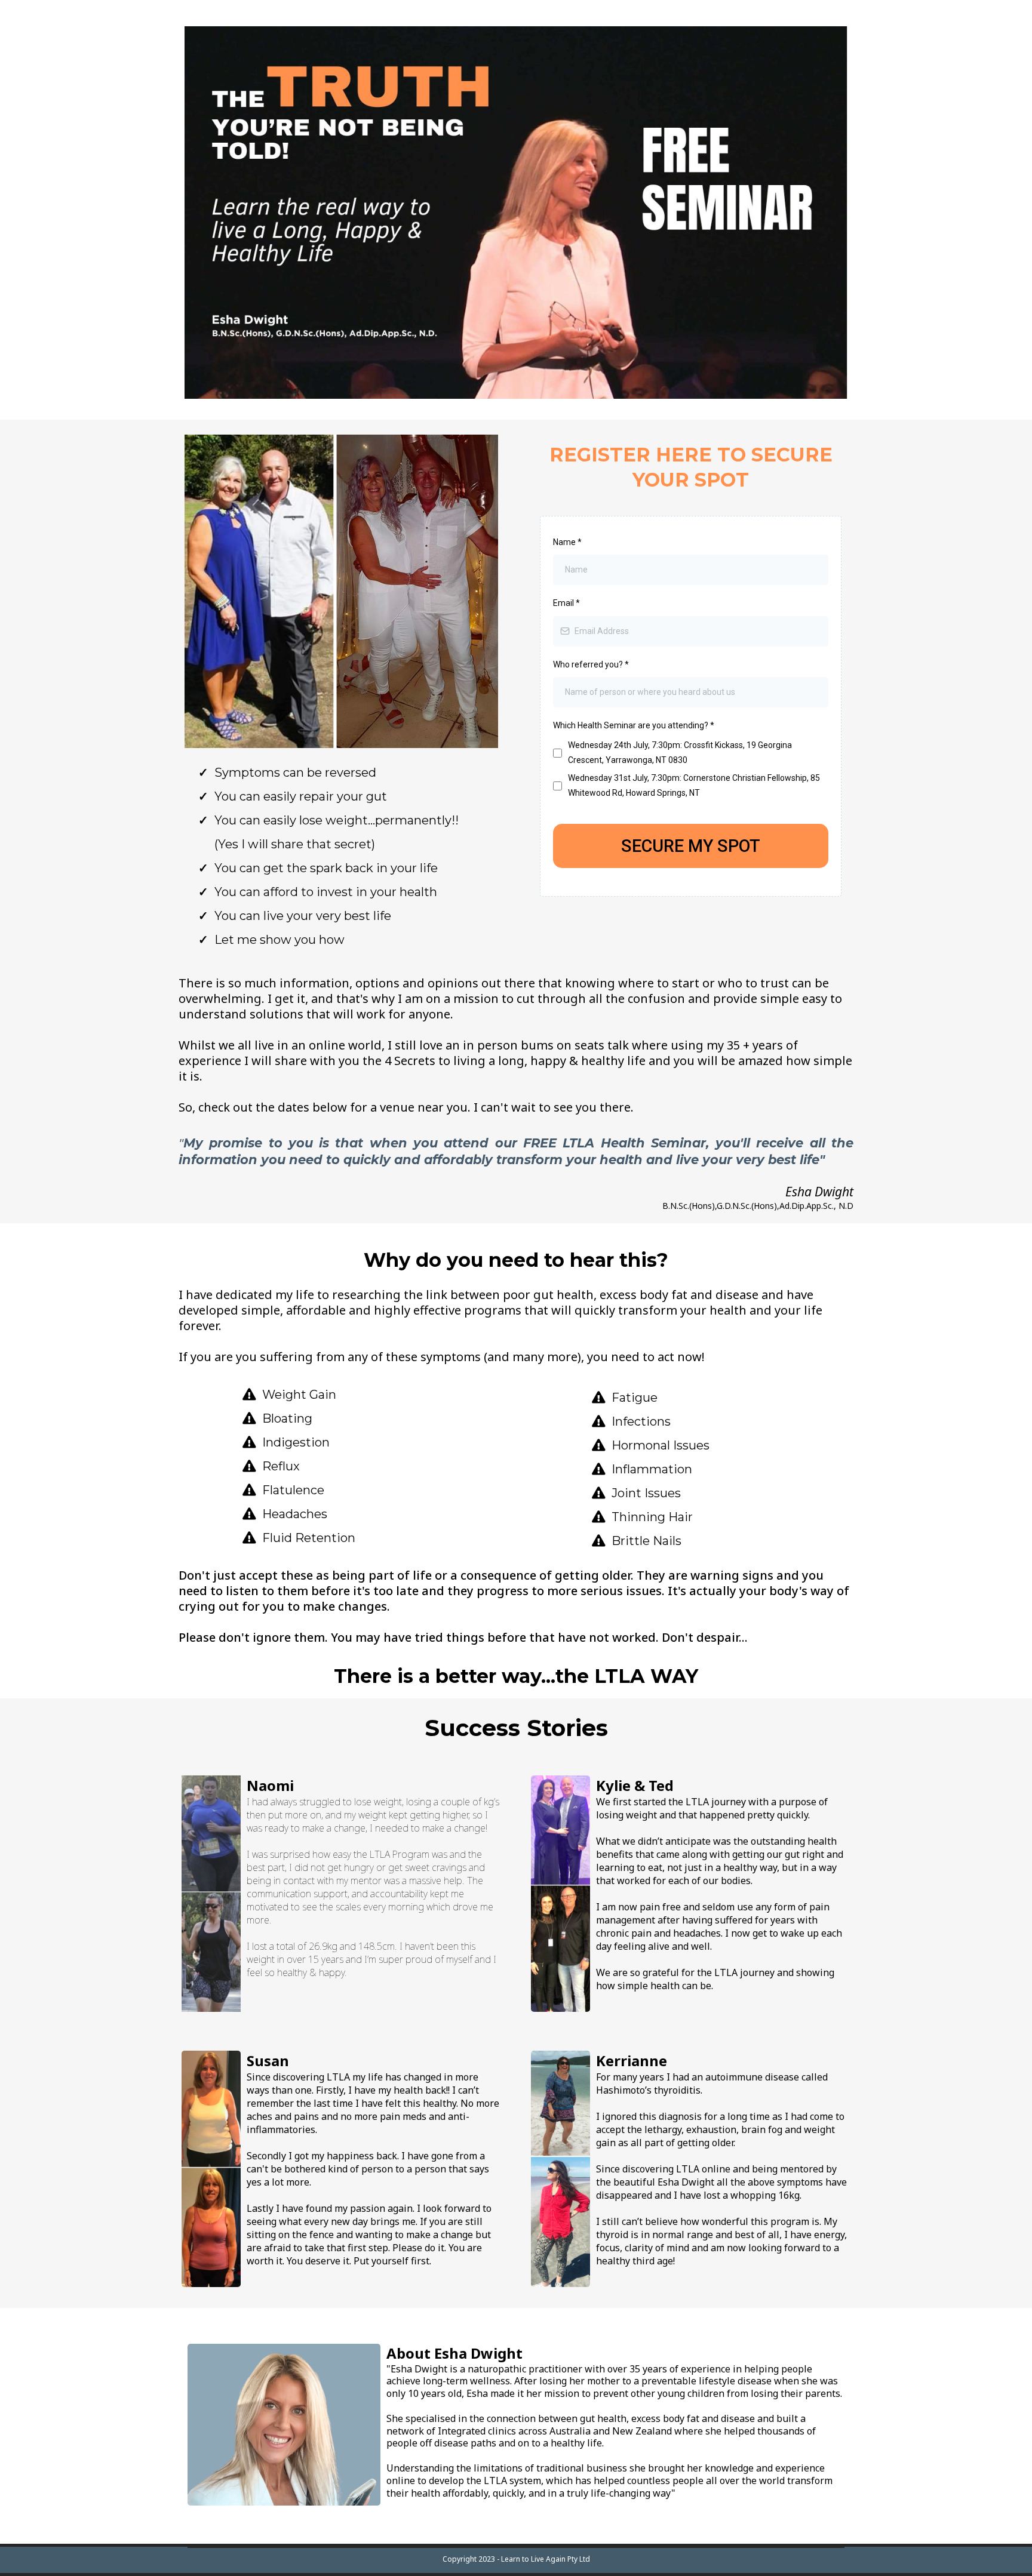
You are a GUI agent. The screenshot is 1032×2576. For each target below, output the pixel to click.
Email (566, 603)
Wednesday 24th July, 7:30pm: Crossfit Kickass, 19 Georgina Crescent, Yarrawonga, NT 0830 (680, 753)
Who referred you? (591, 664)
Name (567, 542)
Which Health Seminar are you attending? (634, 725)
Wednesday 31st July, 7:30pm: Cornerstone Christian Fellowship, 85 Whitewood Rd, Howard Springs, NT (694, 785)
